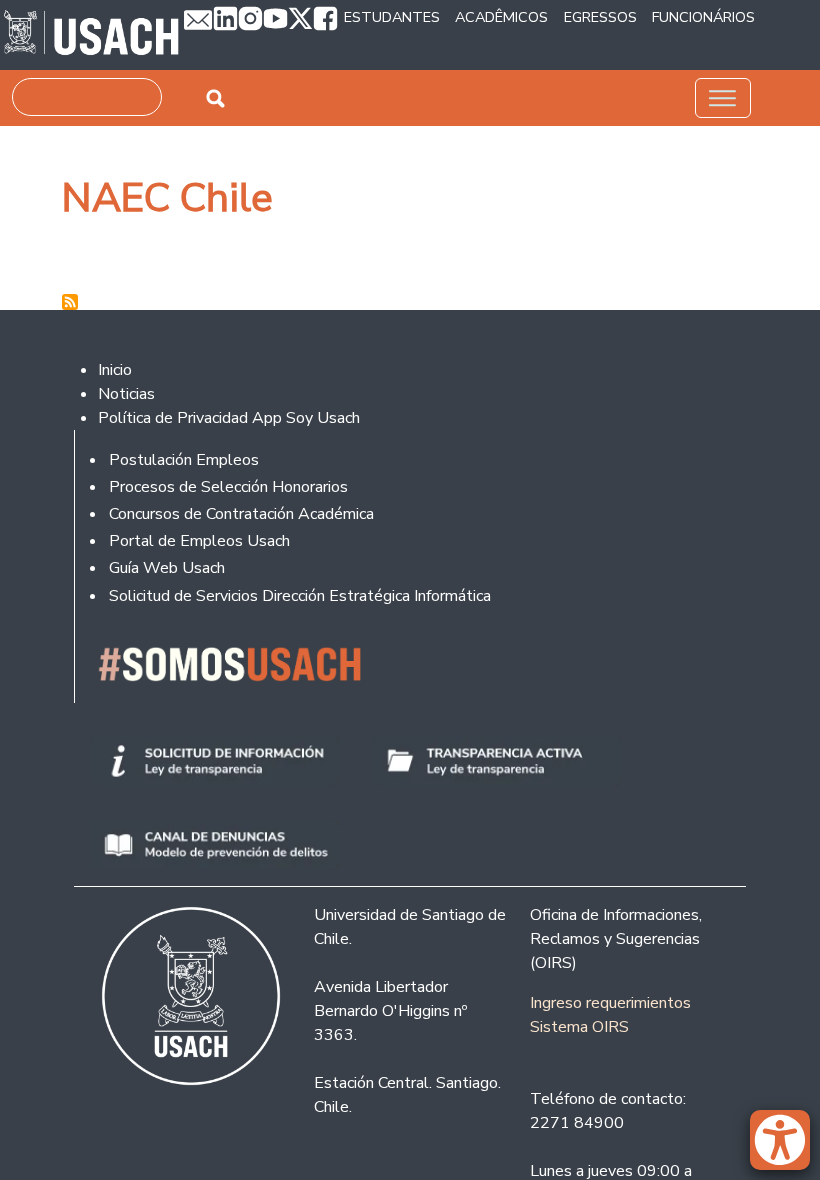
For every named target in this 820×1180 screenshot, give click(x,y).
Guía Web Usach (167, 568)
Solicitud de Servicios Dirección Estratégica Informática (300, 596)
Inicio (115, 370)
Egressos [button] (600, 17)
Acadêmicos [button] (501, 17)
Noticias (126, 394)
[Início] (91, 35)
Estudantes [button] (392, 17)
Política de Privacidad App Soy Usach (229, 418)
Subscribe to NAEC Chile (70, 302)
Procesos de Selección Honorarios (228, 487)
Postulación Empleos (184, 460)
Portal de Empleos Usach (199, 541)
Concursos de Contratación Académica (241, 514)
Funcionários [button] (703, 17)
